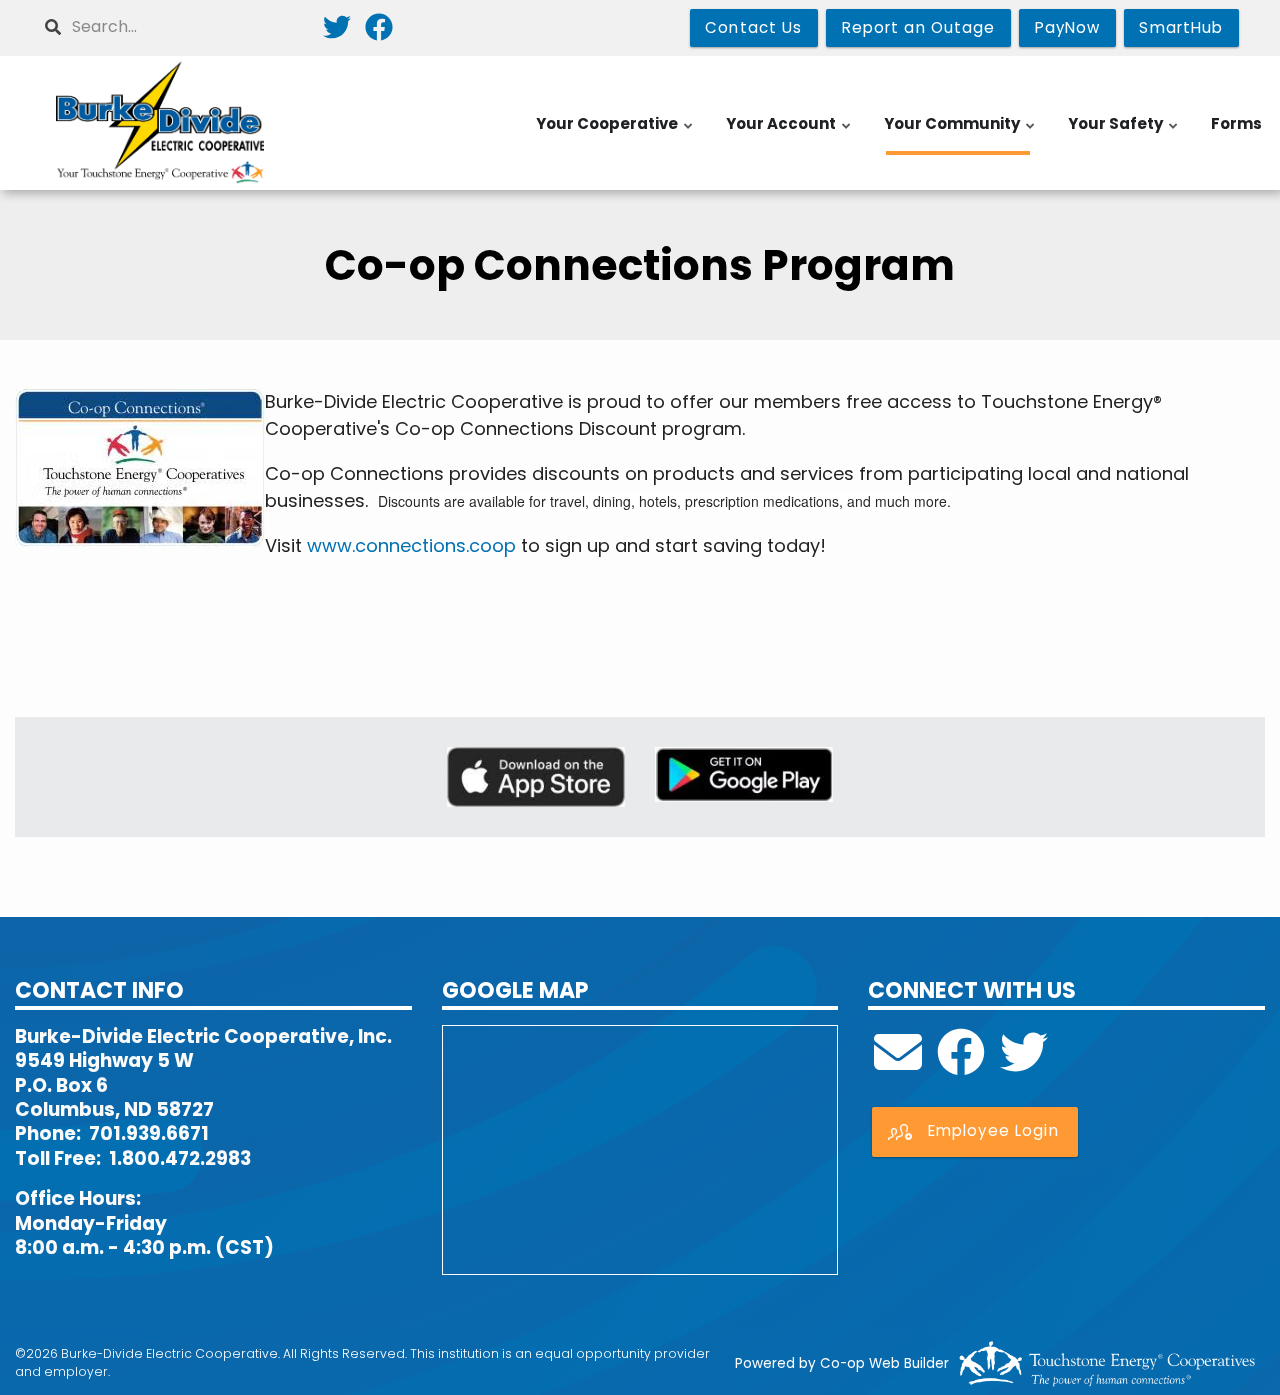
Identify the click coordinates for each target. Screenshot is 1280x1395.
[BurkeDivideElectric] (961, 1064)
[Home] (160, 123)
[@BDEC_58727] (1024, 1064)
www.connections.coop (411, 545)
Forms (1236, 123)
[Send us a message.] (898, 1064)
